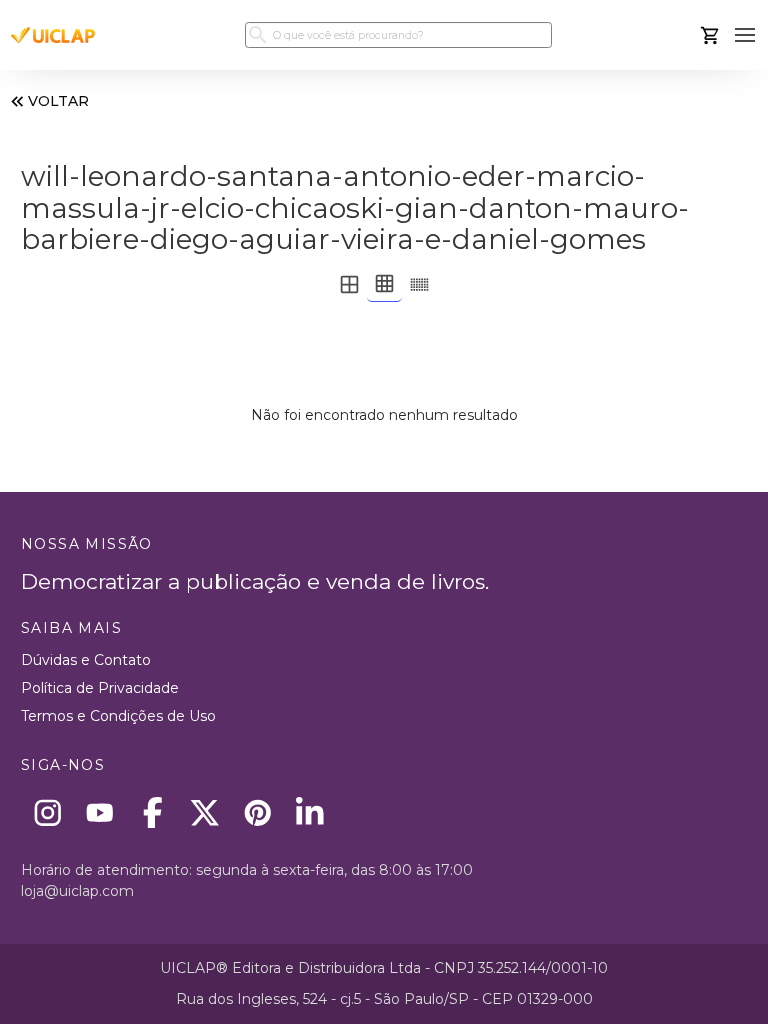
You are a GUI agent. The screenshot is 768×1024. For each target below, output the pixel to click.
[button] (745, 35)
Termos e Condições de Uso (118, 716)
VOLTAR (58, 101)
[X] (205, 812)
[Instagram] (47, 812)
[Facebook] (152, 812)
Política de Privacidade (100, 688)
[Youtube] (100, 812)
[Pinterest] (257, 812)
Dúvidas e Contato (86, 660)
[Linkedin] (310, 812)
